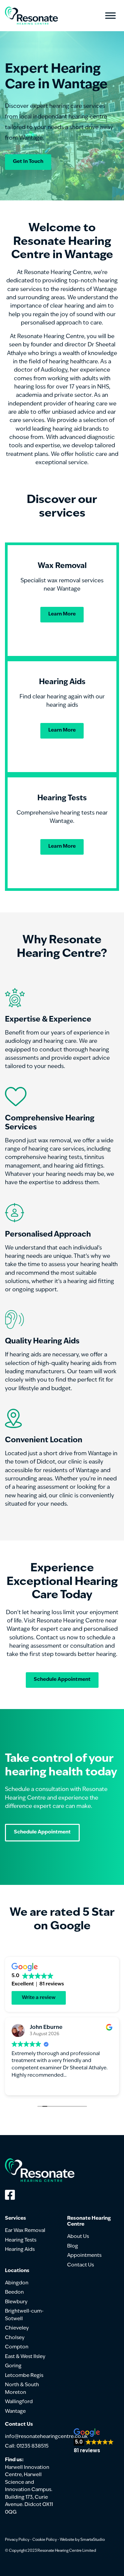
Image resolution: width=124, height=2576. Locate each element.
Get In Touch (28, 162)
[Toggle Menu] (110, 16)
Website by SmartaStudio (82, 2540)
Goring (13, 2366)
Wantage (15, 2412)
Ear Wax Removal (25, 2231)
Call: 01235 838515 (27, 2446)
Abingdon (17, 2283)
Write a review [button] (39, 1998)
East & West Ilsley (25, 2357)
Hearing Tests (21, 2240)
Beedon (14, 2292)
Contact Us (81, 2265)
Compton (17, 2347)
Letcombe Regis (24, 2376)
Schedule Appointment (62, 1680)
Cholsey (15, 2338)
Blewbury (16, 2302)
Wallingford (19, 2402)
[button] (94, 2441)
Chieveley (17, 2328)
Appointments (84, 2256)
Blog (73, 2246)
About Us (78, 2237)
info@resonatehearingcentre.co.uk (46, 2437)
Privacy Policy (17, 2540)
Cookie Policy (45, 2540)
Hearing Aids (20, 2250)
